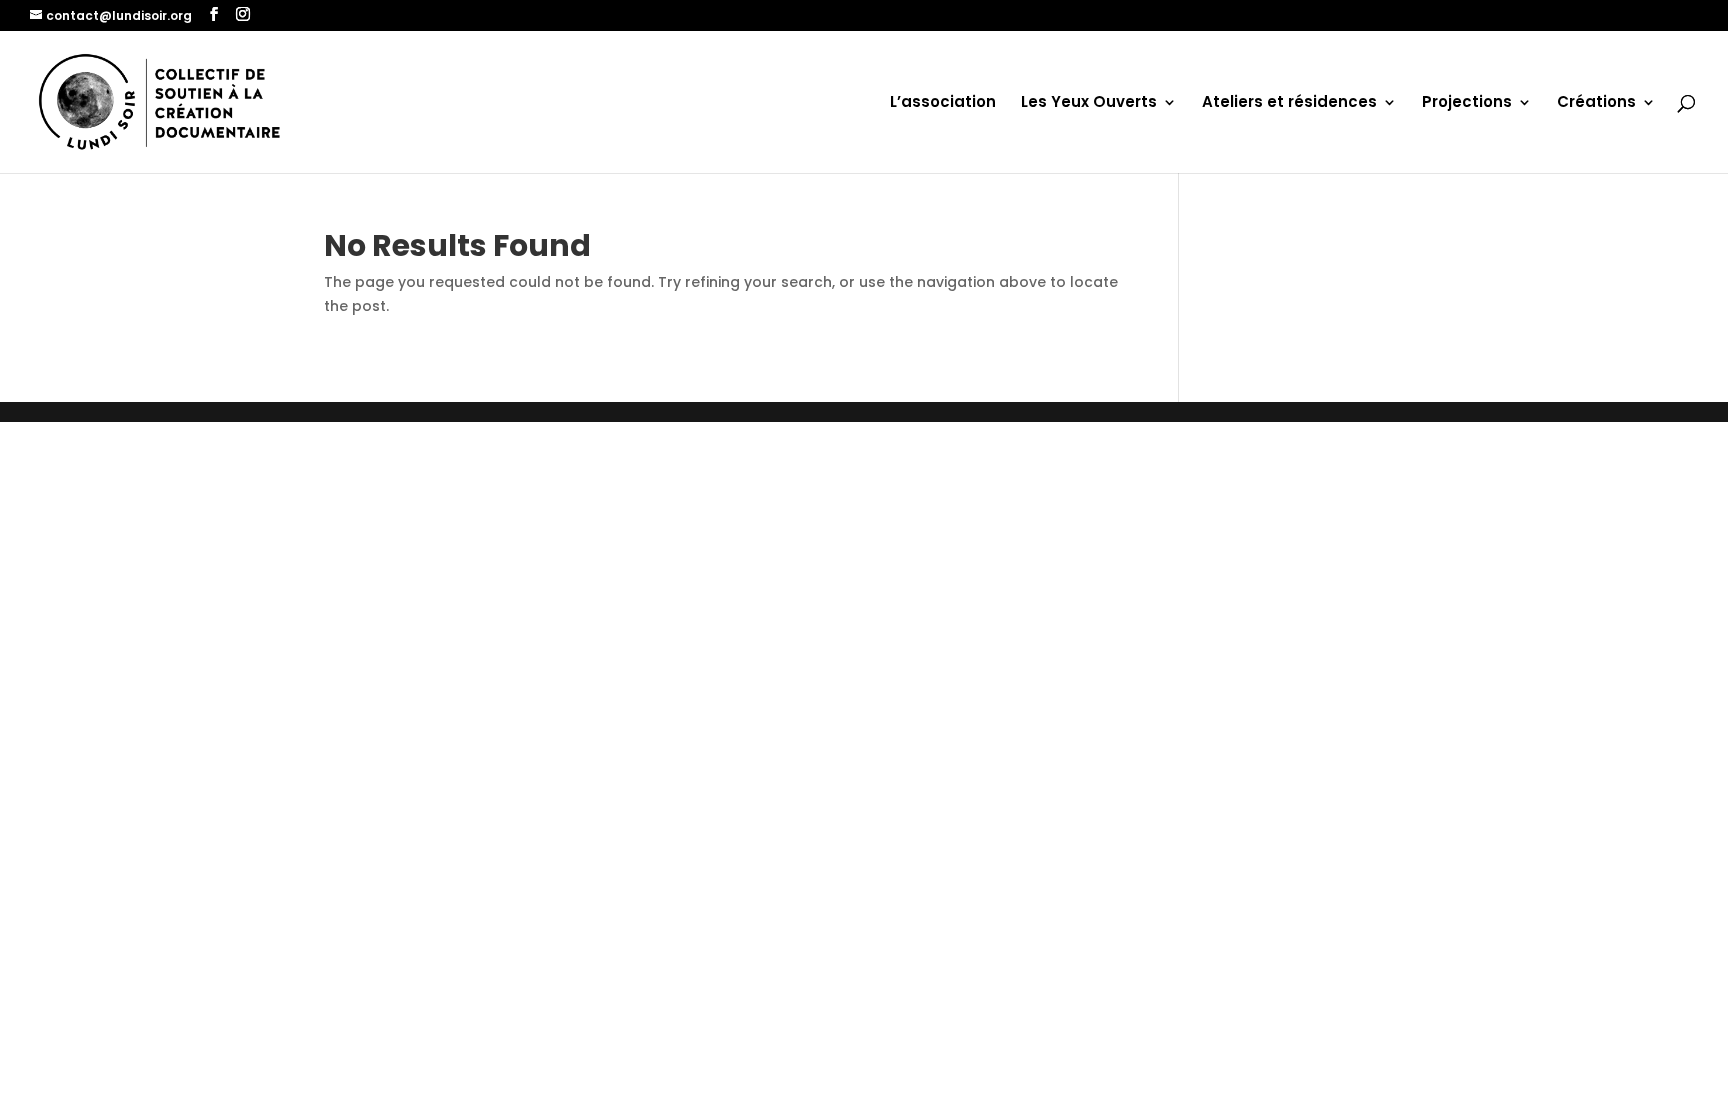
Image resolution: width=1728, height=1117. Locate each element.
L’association (943, 103)
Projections (1467, 103)
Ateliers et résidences (1289, 103)
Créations (1596, 103)
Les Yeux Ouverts (1089, 103)
